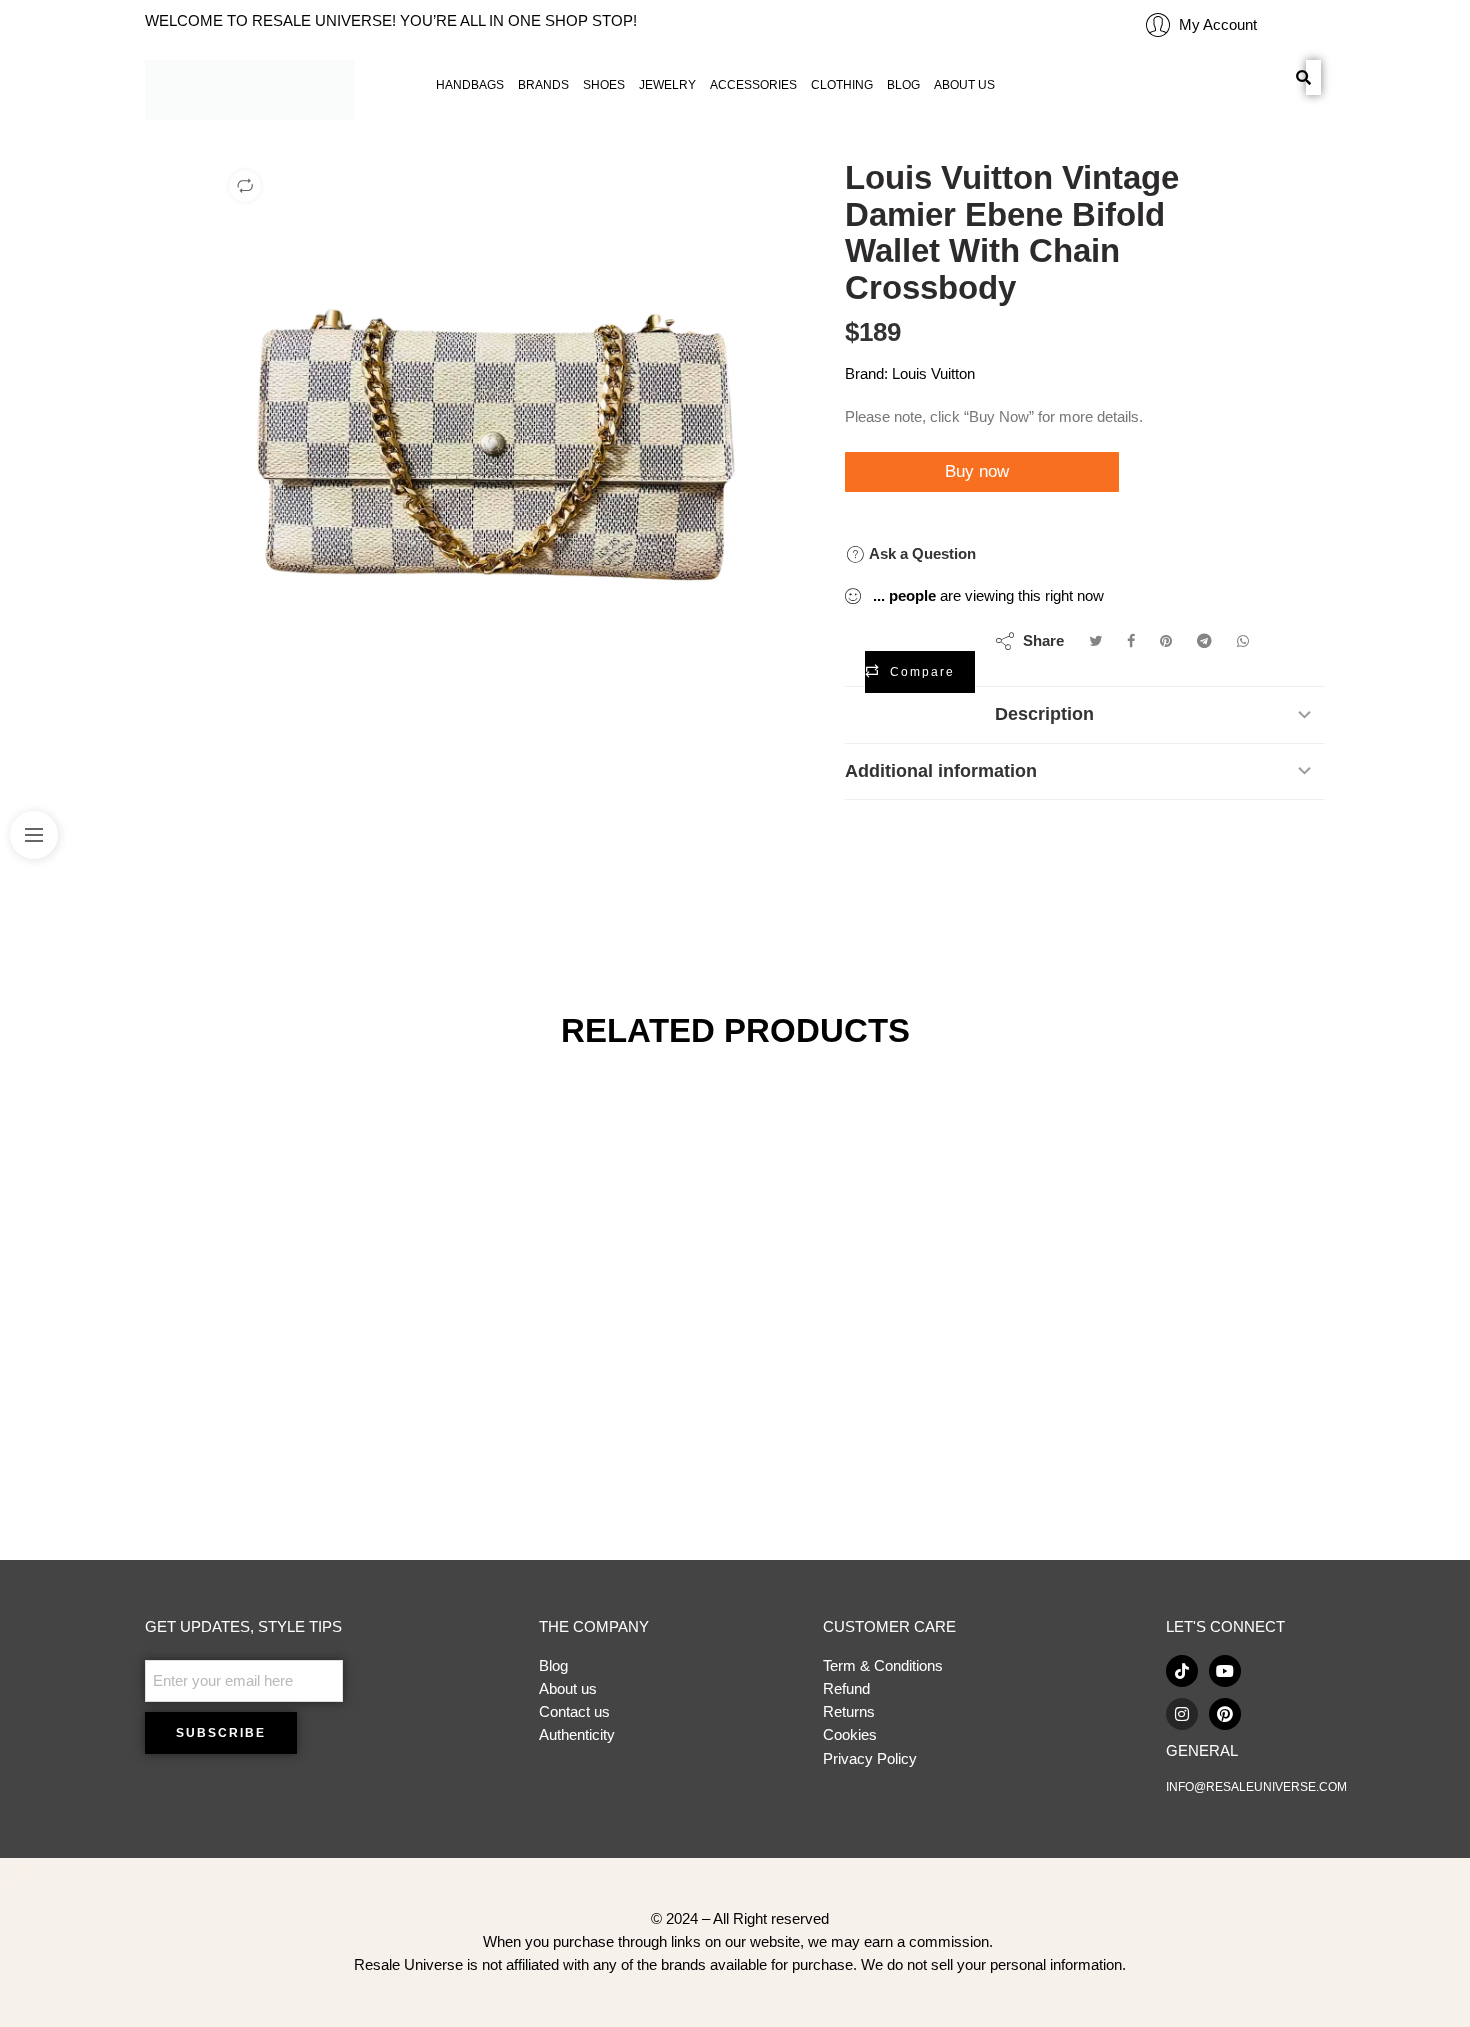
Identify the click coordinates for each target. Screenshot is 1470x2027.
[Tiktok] (1182, 1671)
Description (1044, 714)
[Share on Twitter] (1095, 641)
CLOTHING (842, 85)
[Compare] (245, 186)
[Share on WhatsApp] (1243, 641)
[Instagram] (1182, 1714)
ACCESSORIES (753, 85)
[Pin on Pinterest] (1166, 641)
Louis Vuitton (933, 374)
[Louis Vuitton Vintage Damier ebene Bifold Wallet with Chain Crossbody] (497, 438)
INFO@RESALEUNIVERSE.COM (1256, 1787)
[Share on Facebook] (1131, 641)
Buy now (979, 471)
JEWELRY (667, 85)
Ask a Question (920, 553)
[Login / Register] (1158, 25)
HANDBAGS (470, 85)
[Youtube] (1225, 1671)
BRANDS (543, 85)
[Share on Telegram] (1204, 641)
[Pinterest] (1225, 1714)
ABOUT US (964, 85)
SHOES (604, 85)
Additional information (941, 771)
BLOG (903, 85)
